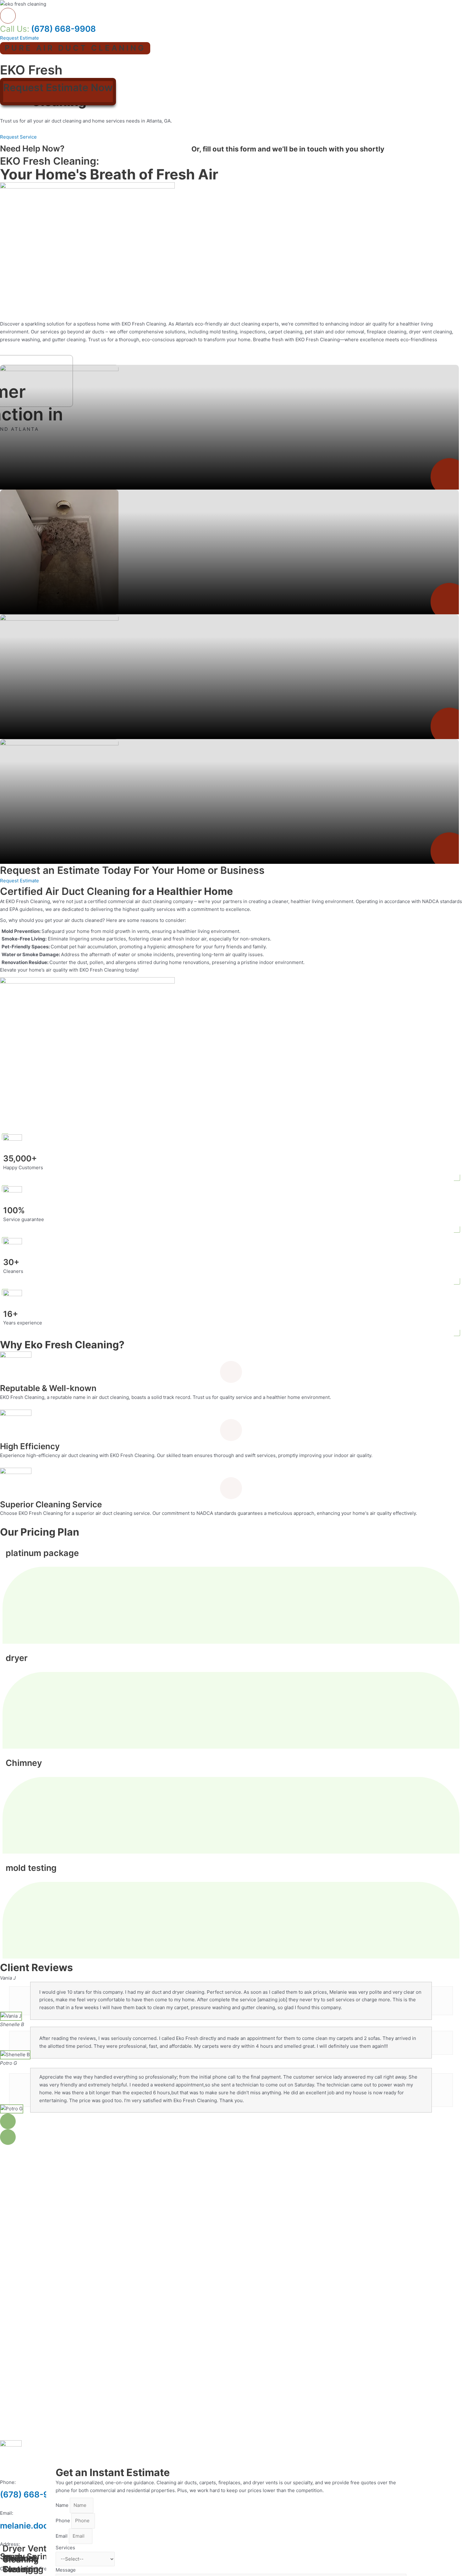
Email (62, 2536)
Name (63, 2505)
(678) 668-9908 (48, 29)
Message (66, 2570)
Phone (63, 2521)
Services (65, 2548)
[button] (8, 2121)
